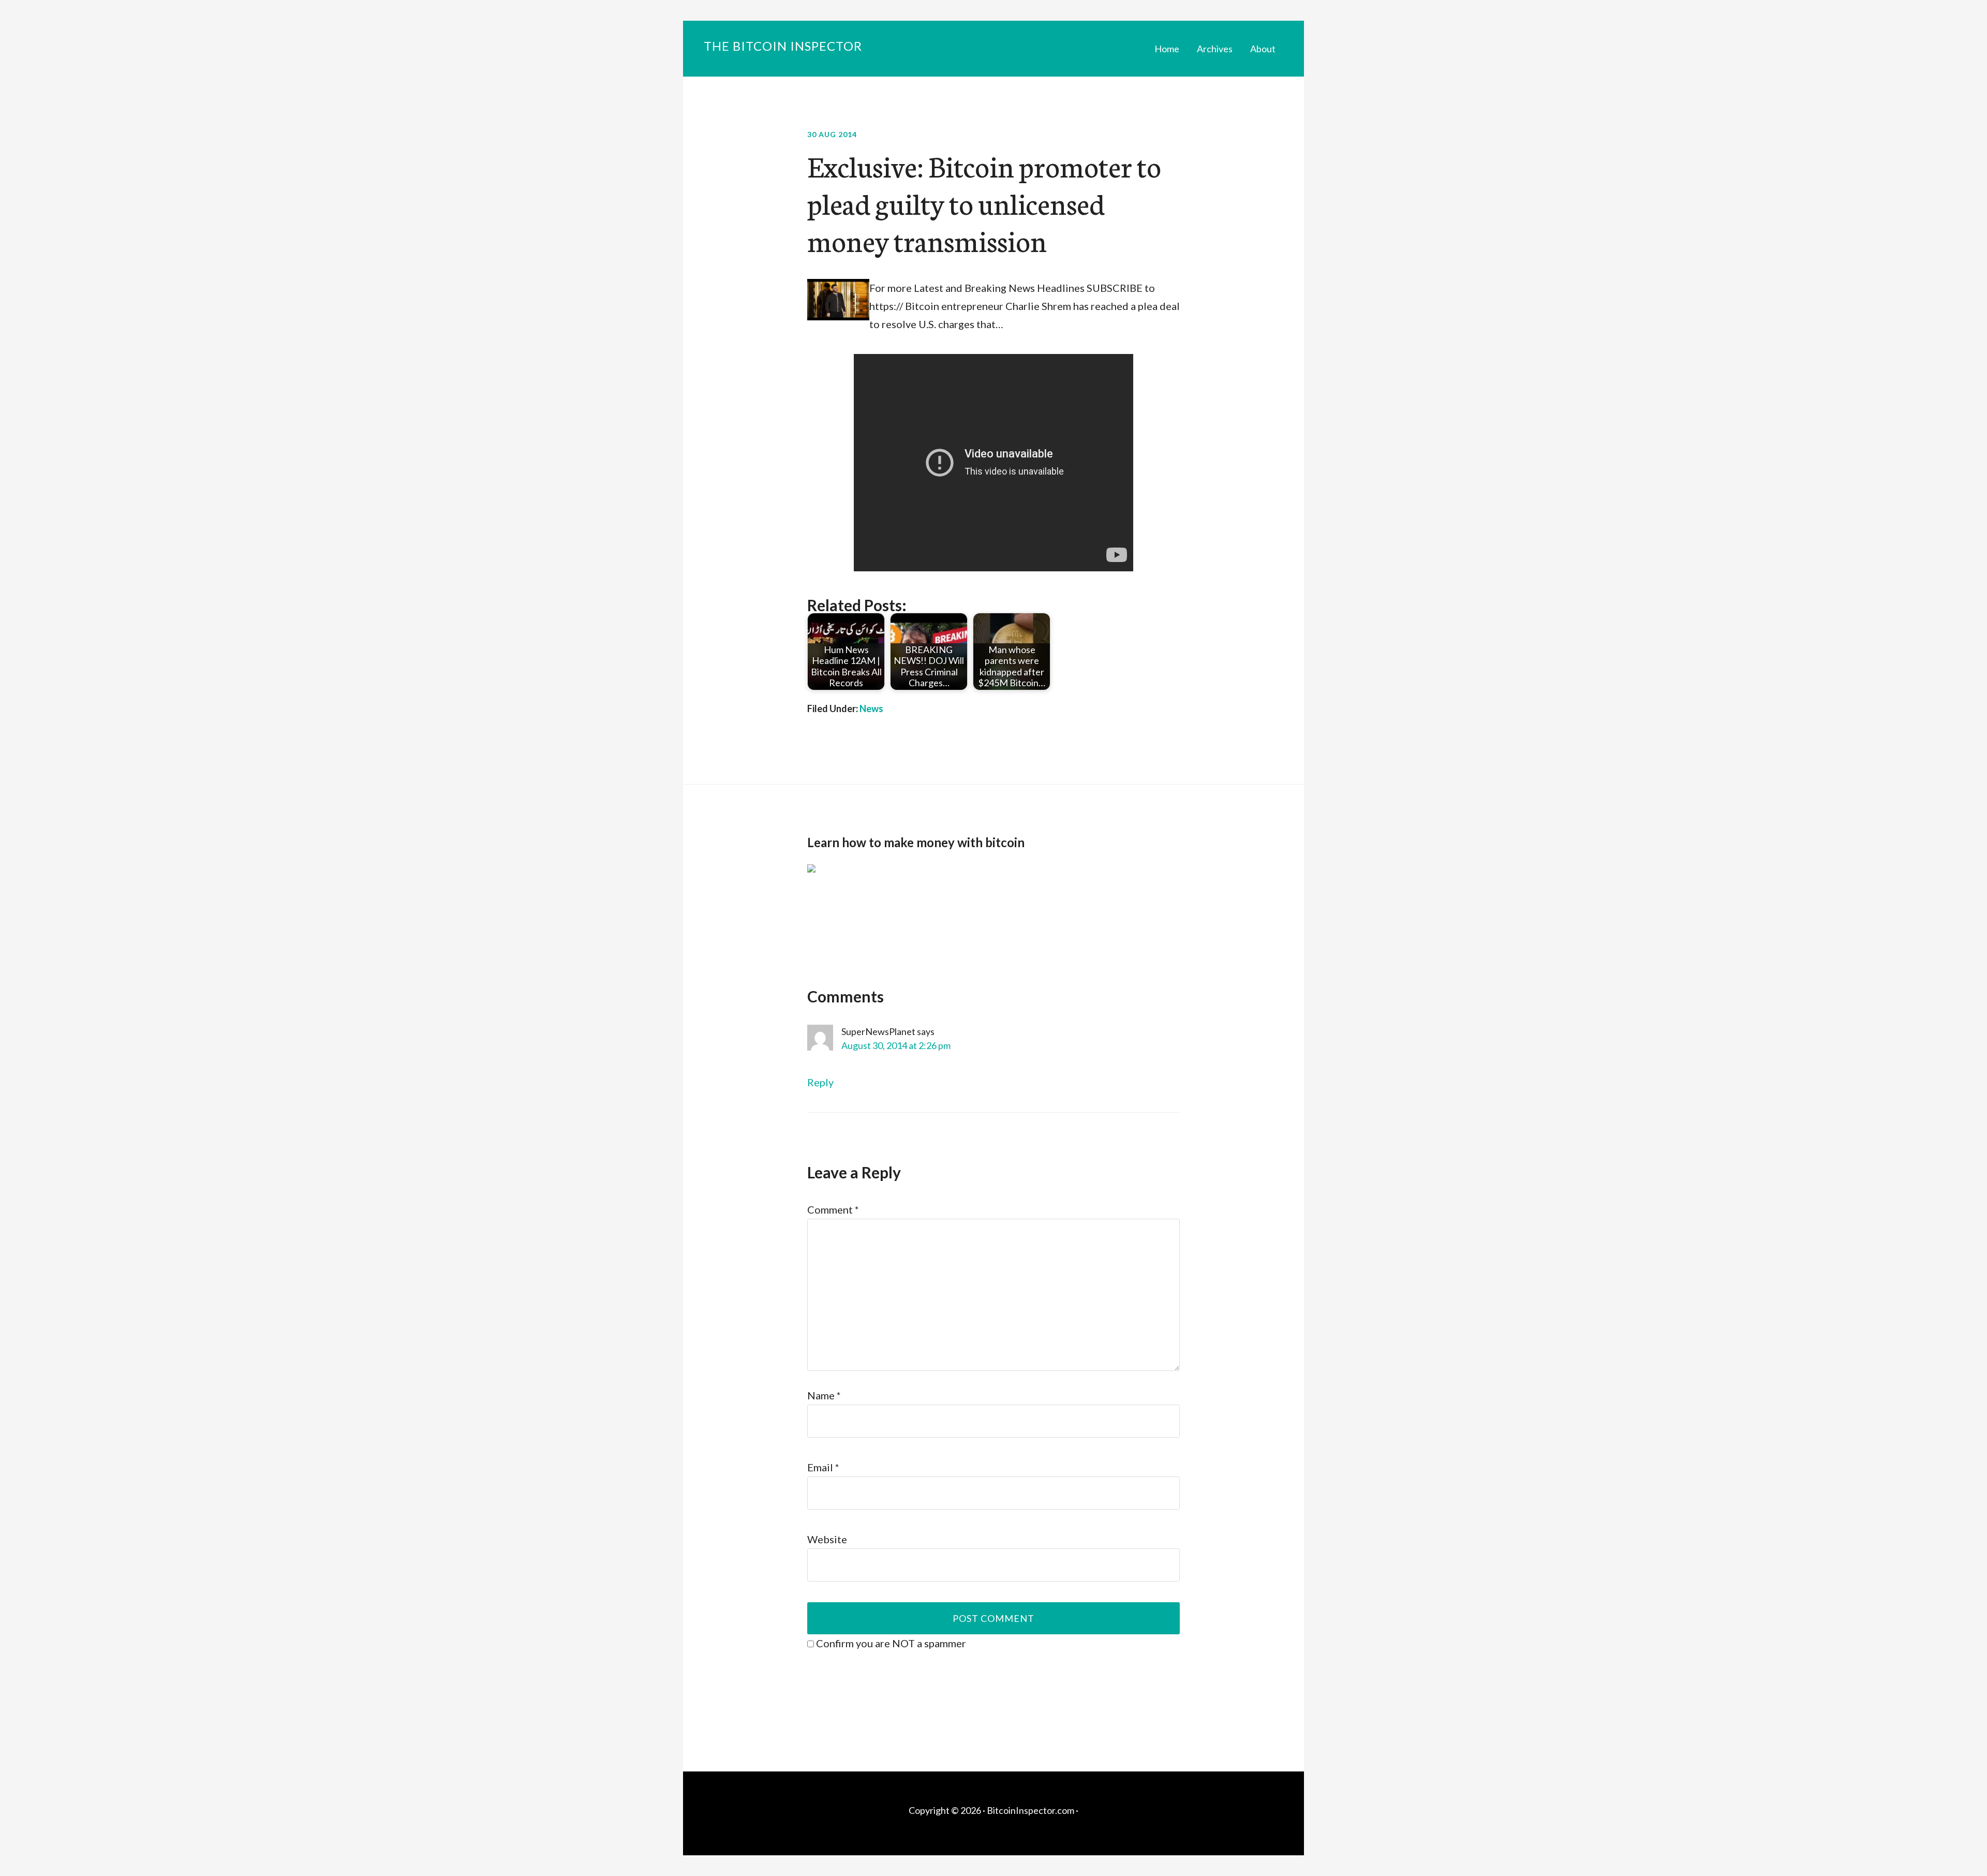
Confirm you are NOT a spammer (890, 1643)
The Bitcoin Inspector (783, 46)
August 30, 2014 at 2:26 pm (896, 1045)
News (871, 708)
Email (823, 1467)
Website (827, 1539)
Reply (820, 1082)
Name (824, 1395)
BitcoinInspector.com (1030, 1810)
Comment (833, 1209)
